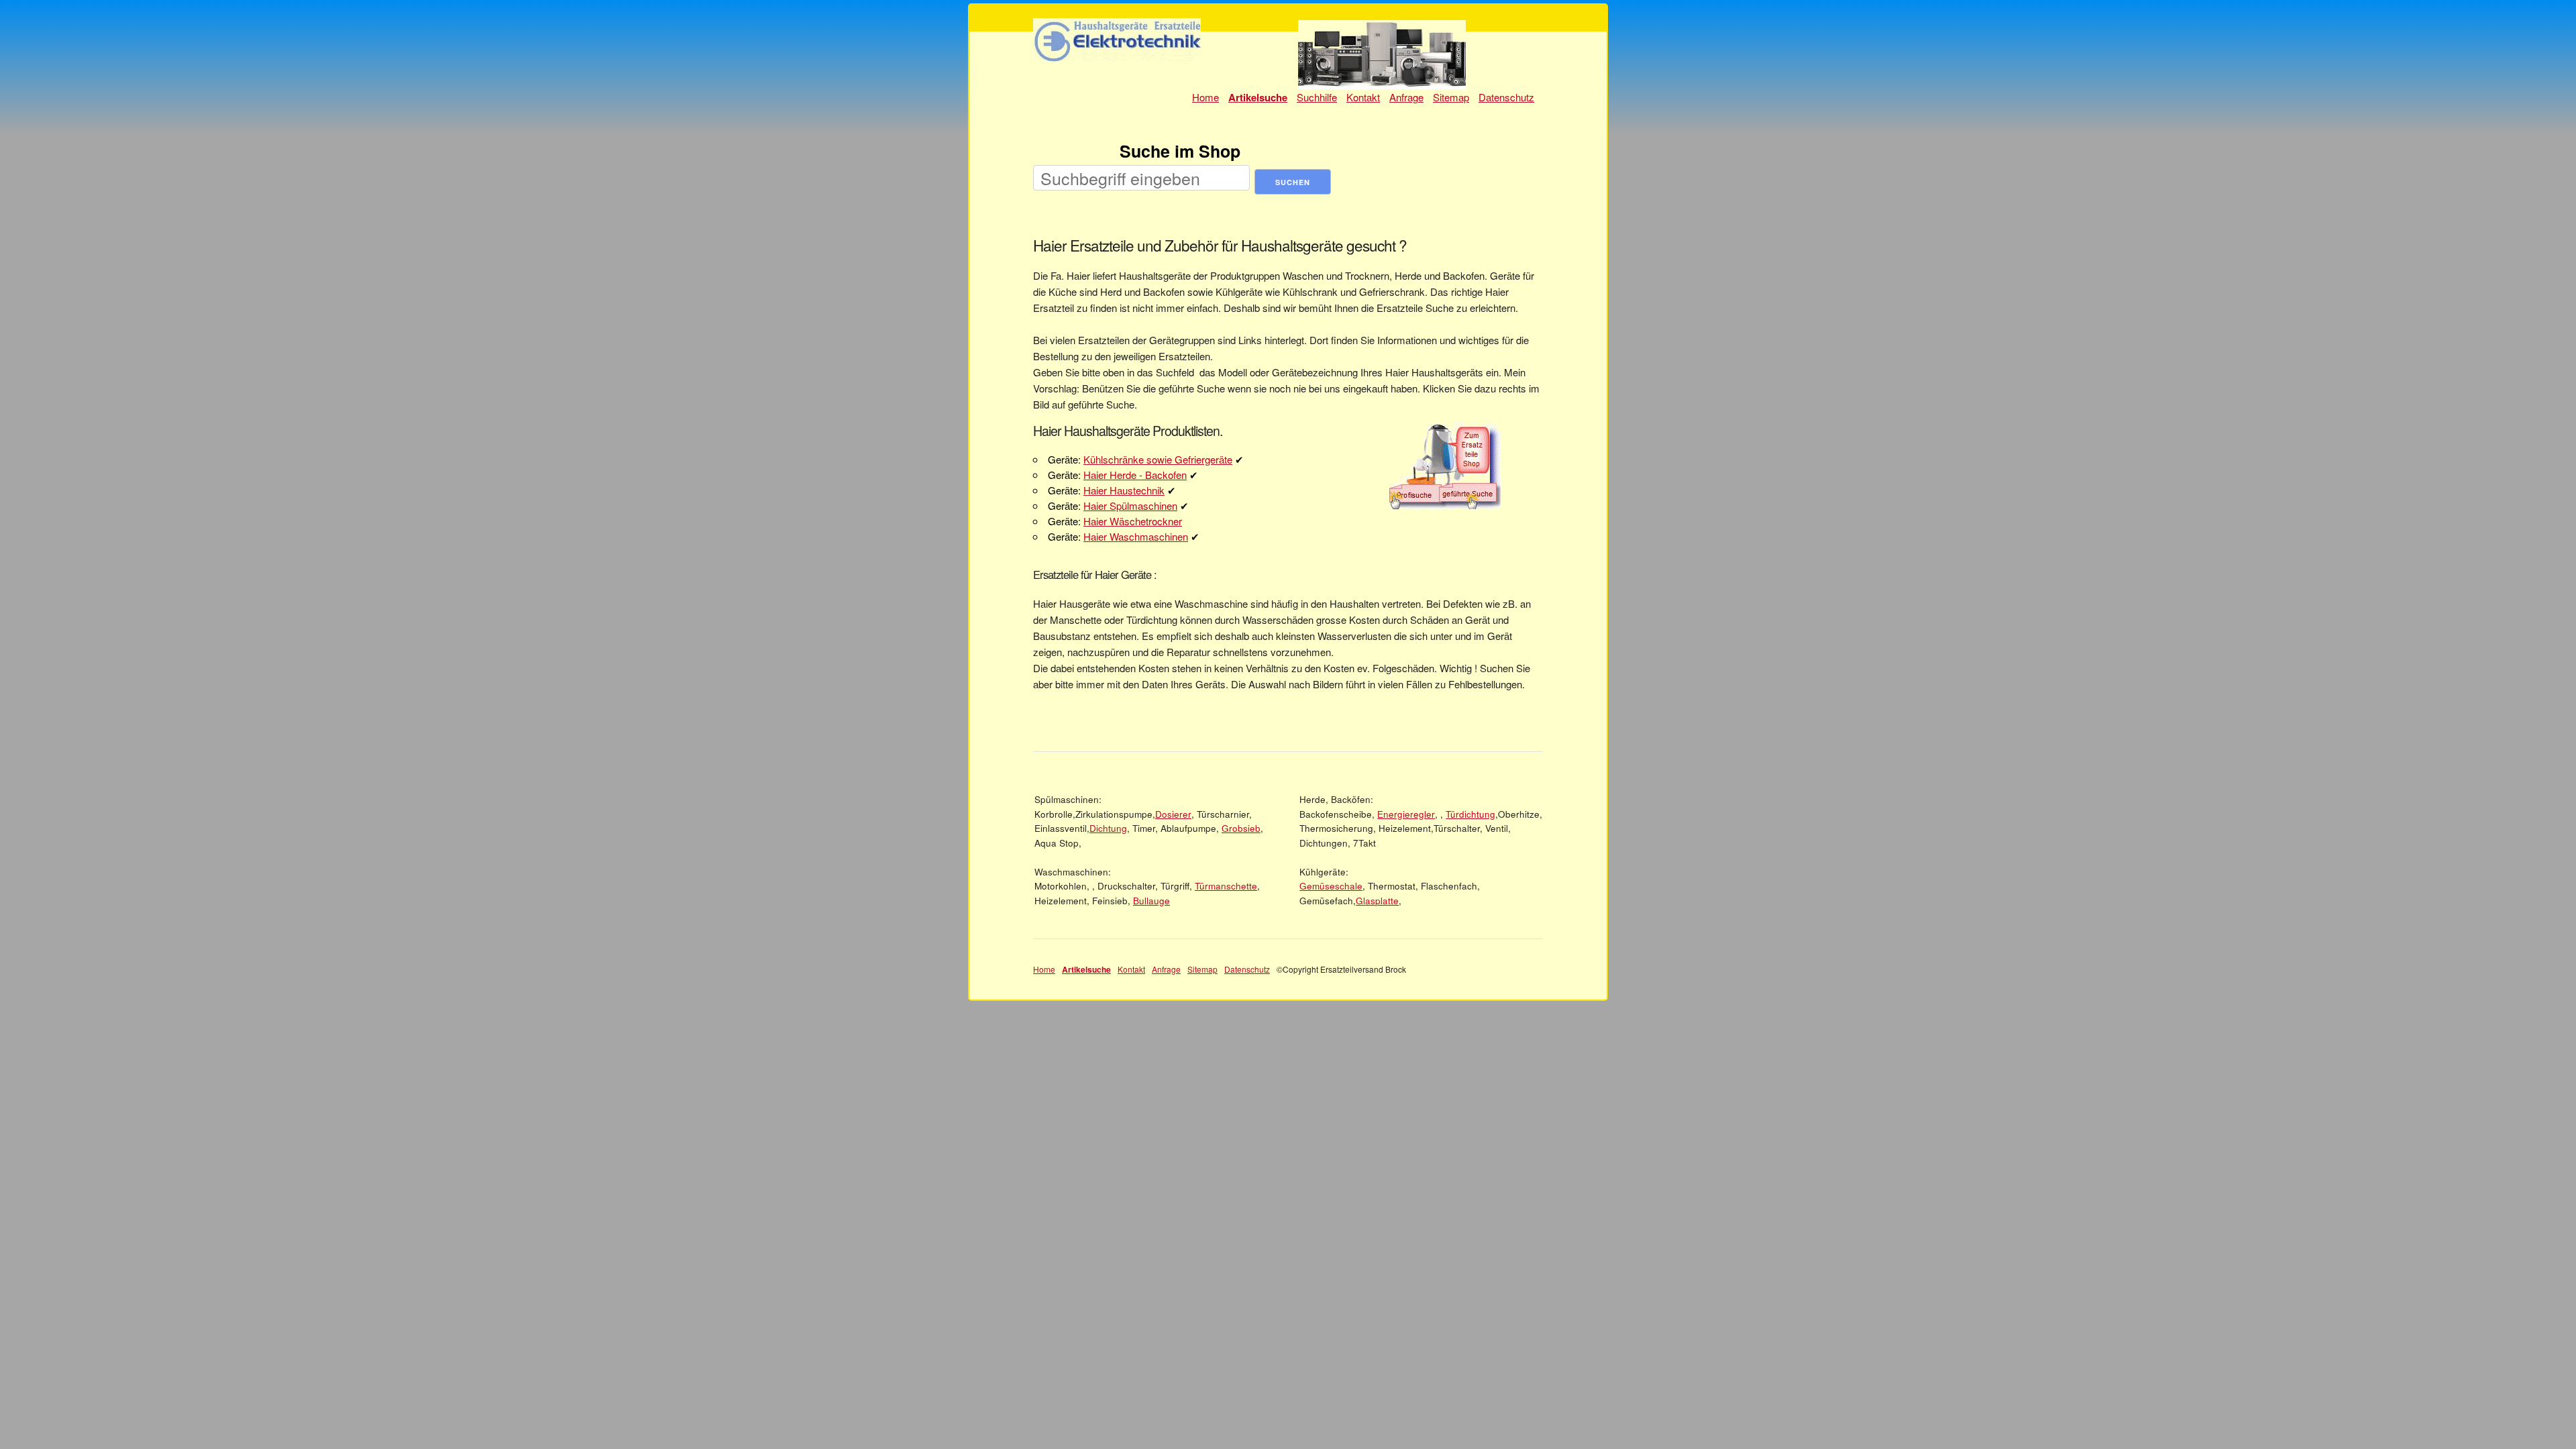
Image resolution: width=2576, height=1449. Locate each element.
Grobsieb (1241, 828)
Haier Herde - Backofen (1135, 475)
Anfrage (1406, 97)
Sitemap (1451, 97)
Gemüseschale (1331, 886)
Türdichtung (1470, 814)
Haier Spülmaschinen (1130, 505)
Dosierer (1173, 814)
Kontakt (1363, 97)
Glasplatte (1377, 901)
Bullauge (1151, 901)
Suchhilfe (1317, 97)
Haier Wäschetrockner (1133, 521)
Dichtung (1108, 828)
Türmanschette (1226, 886)
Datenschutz (1506, 97)
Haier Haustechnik (1124, 490)
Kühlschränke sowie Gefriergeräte (1158, 459)
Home (1205, 97)
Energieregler (1406, 814)
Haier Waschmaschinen (1136, 536)
